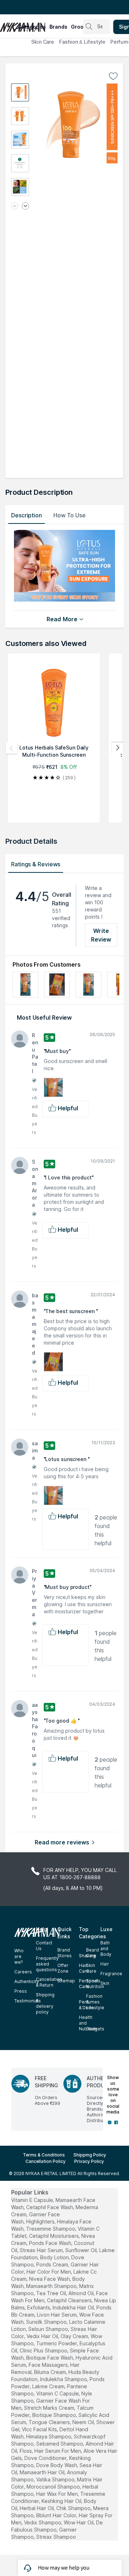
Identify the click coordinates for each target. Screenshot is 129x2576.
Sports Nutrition (95, 1984)
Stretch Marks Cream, (50, 2408)
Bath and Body (106, 1948)
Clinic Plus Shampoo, (44, 2350)
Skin (105, 1983)
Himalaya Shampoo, (49, 2436)
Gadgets (95, 2029)
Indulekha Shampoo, (64, 2379)
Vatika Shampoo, (56, 2479)
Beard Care (92, 1953)
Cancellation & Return (49, 1982)
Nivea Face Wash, (50, 2279)
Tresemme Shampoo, (51, 2229)
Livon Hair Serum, (57, 2315)
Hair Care (84, 1968)
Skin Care (43, 42)
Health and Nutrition (88, 2023)
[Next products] (118, 748)
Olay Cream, (75, 2336)
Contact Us (44, 1946)
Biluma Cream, (51, 2372)
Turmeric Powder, (57, 2343)
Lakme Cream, (49, 2386)
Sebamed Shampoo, (60, 2444)
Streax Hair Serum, (42, 2250)
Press (21, 1991)
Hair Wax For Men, (58, 2494)
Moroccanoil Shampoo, (54, 2487)
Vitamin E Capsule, (33, 2200)
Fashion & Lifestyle (82, 42)
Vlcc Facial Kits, (40, 2429)
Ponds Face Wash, (51, 2243)
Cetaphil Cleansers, (70, 2300)
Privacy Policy (89, 2161)
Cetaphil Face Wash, (50, 2207)
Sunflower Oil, (82, 2250)
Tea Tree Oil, (52, 2293)
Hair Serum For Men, (58, 2451)
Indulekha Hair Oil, (74, 2307)
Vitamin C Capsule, (58, 2393)
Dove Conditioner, (46, 2458)
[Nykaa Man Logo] (8, 25)
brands (58, 27)
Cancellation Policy (46, 2161)
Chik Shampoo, (74, 2508)
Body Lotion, (55, 2257)
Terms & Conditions (44, 2155)
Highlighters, (41, 2221)
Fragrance (111, 1974)
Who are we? (19, 1956)
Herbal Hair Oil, (37, 2508)
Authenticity (27, 1981)
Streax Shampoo (56, 2537)
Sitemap (66, 1981)
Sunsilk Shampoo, (47, 2322)
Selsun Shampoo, (49, 2329)
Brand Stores (64, 1953)
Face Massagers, (49, 2365)
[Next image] (25, 207)
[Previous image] (15, 207)
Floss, (26, 2451)
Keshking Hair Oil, (62, 2501)
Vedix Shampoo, (43, 2522)
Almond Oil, (82, 2293)
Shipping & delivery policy (45, 2003)
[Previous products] (11, 748)
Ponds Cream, (53, 2264)
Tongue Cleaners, (50, 2422)
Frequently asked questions (47, 1964)
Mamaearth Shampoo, (52, 2286)
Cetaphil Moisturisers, (54, 2236)
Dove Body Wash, (57, 2465)
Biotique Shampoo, (55, 2415)
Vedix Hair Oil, (43, 2336)
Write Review (101, 935)
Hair (105, 1964)
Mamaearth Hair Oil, (43, 2472)
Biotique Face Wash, (50, 2358)
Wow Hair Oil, (79, 2522)
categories (32, 27)
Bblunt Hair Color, (57, 2515)
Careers (23, 1972)
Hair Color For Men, (49, 2272)
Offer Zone (63, 1968)
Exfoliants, (39, 2307)
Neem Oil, (84, 2422)
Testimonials (28, 2001)
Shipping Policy (90, 2155)
